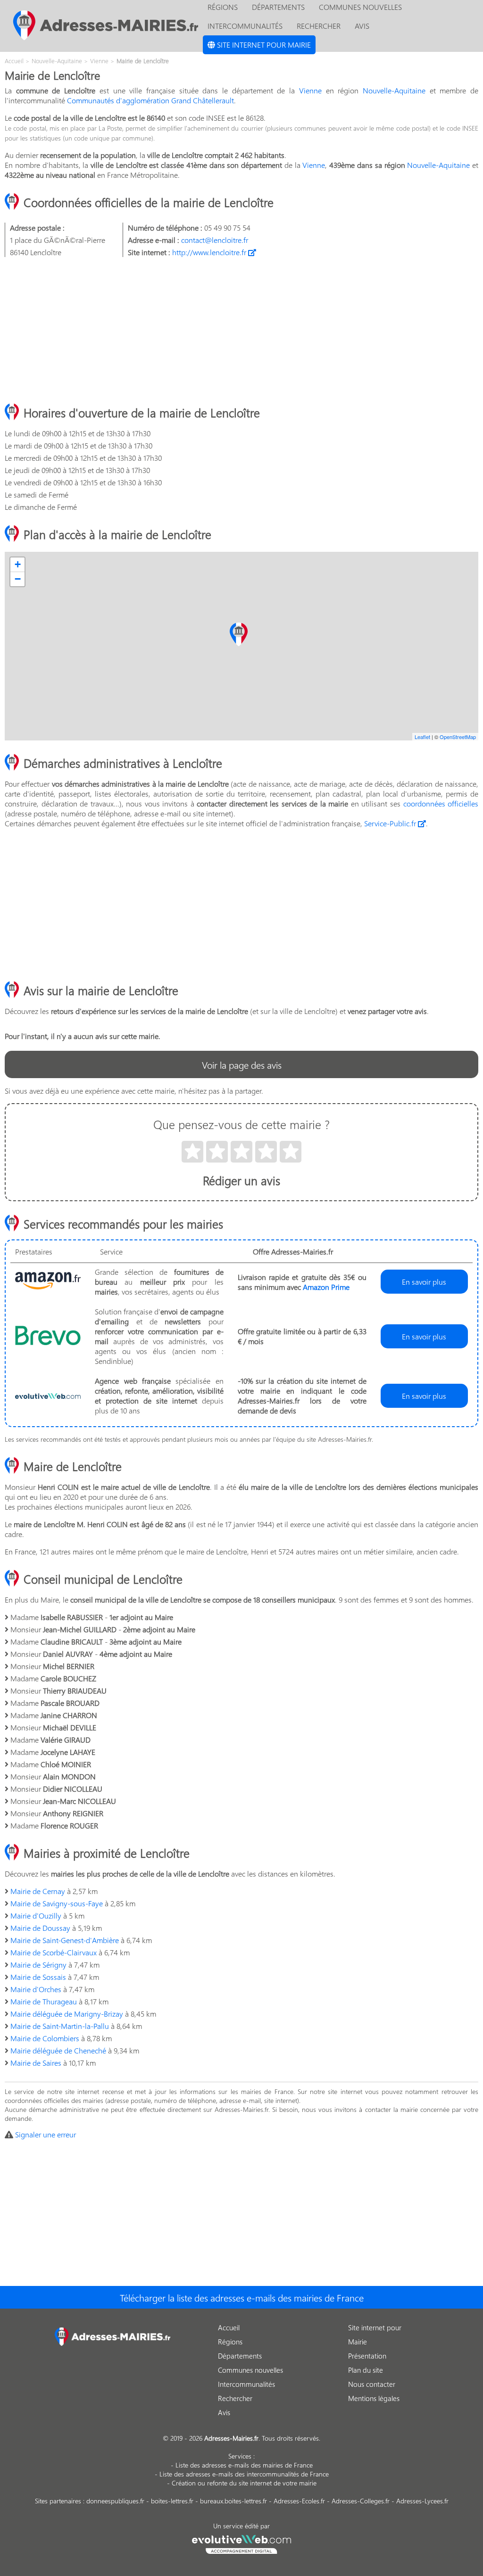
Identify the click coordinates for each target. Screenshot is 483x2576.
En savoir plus (424, 1282)
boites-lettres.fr (172, 2501)
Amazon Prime (326, 1287)
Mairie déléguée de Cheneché (58, 2050)
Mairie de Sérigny (38, 1965)
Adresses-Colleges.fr (361, 2501)
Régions (230, 2342)
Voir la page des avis (242, 1064)
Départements (240, 2356)
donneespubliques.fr (115, 2501)
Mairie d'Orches (36, 1989)
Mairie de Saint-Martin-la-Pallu (60, 2026)
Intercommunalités (245, 26)
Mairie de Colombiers (45, 2038)
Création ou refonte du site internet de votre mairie (244, 2483)
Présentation (367, 2356)
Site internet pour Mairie (263, 45)
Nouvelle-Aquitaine (394, 90)
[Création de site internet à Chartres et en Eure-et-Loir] (242, 2543)
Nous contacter (372, 2384)
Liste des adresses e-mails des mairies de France (244, 2465)
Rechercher (319, 26)
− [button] (18, 579)
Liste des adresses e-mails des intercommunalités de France (244, 2474)
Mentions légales (374, 2398)
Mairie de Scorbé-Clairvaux (54, 1952)
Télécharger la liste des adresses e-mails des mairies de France (242, 2297)
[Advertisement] (241, 331)
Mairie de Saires (36, 2063)
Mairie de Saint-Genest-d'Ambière (65, 1940)
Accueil (229, 2327)
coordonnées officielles (441, 803)
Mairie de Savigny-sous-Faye (57, 1903)
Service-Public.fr (391, 823)
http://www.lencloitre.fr (210, 252)
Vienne (310, 90)
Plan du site (366, 2370)
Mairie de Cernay (38, 1891)
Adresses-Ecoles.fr (299, 2501)
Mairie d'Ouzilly (36, 1915)
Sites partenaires (58, 2501)
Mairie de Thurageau (44, 2001)
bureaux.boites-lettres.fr (233, 2501)
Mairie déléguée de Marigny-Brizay (67, 2014)
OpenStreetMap (458, 737)
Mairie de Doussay (40, 1928)
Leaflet (422, 737)
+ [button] (18, 564)
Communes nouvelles (250, 2370)
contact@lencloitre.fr (215, 240)
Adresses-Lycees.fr (422, 2501)
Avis (362, 26)
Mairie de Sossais (38, 1977)
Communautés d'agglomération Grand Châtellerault (150, 100)
